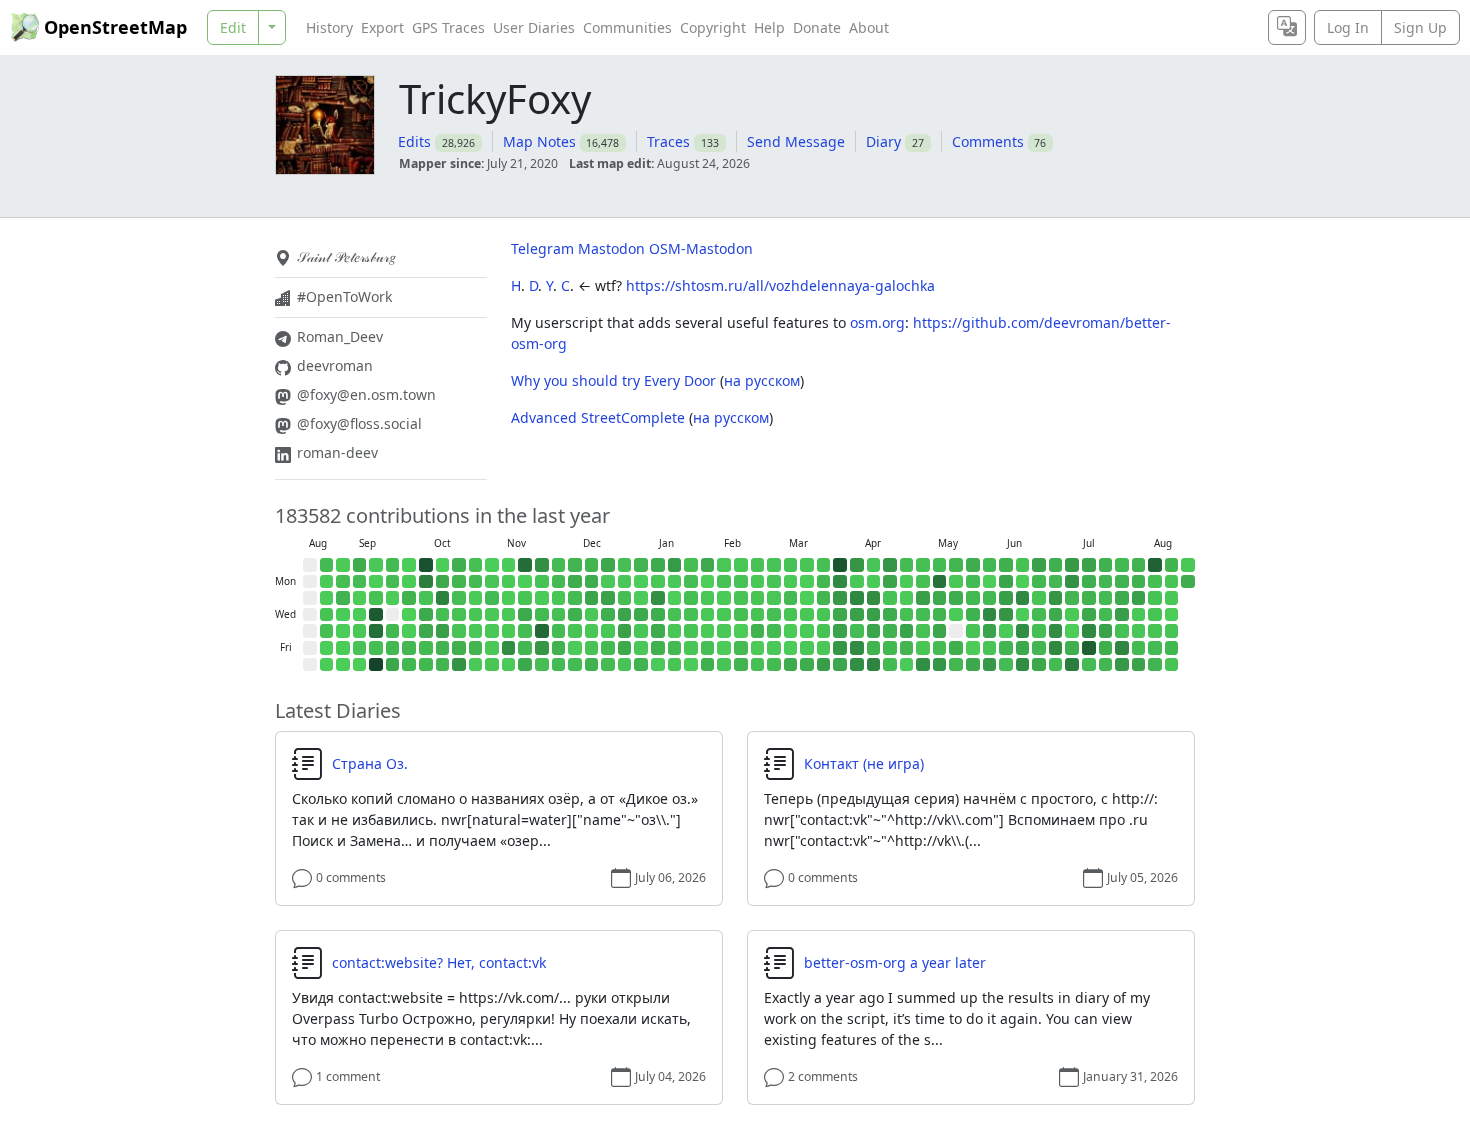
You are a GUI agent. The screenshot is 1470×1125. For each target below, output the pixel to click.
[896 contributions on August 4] (1139, 598)
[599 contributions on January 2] (625, 648)
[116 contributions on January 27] (691, 598)
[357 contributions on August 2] (1139, 565)
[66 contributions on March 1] (774, 565)
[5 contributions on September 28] (409, 565)
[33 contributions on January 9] (641, 648)
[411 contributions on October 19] (459, 565)
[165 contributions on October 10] (426, 648)
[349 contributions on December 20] (592, 665)
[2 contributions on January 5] (641, 582)
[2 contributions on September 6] (343, 665)
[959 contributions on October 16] (443, 631)
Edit (233, 27)
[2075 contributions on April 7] (857, 598)
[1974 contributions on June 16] (1023, 598)
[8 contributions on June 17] (1023, 615)
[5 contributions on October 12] (443, 565)
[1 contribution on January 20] (675, 598)
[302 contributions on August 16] (1172, 565)
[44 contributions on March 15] (807, 565)
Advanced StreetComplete (598, 417)
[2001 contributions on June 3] (990, 615)
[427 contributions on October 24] (459, 648)
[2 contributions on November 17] (525, 582)
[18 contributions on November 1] (476, 665)
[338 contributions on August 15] (1155, 665)
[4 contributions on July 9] (1072, 631)
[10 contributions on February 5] (708, 631)
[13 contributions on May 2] (907, 665)
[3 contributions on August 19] (1172, 615)
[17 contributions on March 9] (791, 582)
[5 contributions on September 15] (376, 582)
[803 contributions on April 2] (840, 631)
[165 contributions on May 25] (973, 582)
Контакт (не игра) (864, 764)
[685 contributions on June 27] (1039, 665)
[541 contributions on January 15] (658, 631)
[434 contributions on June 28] (1056, 565)
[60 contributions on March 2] (774, 582)
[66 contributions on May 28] (973, 631)
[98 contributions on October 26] (476, 565)
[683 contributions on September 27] (393, 665)
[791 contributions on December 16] (592, 598)
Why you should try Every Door (613, 380)
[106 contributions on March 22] (824, 565)
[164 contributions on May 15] (940, 648)
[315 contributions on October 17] (443, 648)
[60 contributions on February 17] (741, 598)
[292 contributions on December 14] (592, 565)
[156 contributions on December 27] (608, 665)
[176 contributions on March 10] (791, 598)
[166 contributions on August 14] (1155, 648)
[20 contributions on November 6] (492, 631)
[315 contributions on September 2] (343, 598)
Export (382, 27)
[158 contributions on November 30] (559, 565)
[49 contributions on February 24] (758, 598)
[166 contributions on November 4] (492, 598)
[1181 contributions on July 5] (1072, 565)
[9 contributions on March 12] (791, 631)
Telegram (542, 248)
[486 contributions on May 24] (973, 565)
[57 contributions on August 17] (1172, 582)
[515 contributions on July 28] (1122, 598)
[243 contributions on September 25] (393, 631)
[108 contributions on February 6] (708, 648)
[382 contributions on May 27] (973, 615)
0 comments (351, 877)
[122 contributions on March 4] (774, 615)
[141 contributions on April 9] (857, 631)
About (869, 27)
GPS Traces (448, 27)
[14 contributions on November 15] (509, 665)
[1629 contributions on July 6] (1072, 582)
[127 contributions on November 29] (542, 665)
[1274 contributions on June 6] (990, 665)
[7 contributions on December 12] (575, 648)
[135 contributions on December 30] (625, 598)
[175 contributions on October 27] (476, 582)
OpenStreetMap (115, 27)
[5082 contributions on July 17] (1089, 648)
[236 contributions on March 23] (824, 582)
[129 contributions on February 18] (741, 615)
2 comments (823, 1076)
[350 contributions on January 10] (641, 665)
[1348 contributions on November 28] (542, 648)
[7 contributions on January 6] (641, 598)
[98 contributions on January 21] (675, 615)
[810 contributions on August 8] (1139, 665)
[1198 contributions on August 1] (1122, 665)
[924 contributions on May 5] (923, 598)
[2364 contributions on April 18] (874, 665)
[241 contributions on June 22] (1039, 582)
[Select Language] (1287, 27)
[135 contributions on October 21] (459, 598)
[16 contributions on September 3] (343, 615)
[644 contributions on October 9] (426, 631)
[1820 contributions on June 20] (1023, 665)
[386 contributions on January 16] (658, 648)
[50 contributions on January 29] (691, 631)
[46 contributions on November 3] (492, 582)
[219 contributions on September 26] (393, 648)
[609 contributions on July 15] (1089, 615)
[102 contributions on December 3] (559, 615)
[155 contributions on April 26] (907, 565)
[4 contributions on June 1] (990, 582)
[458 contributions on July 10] (1072, 648)
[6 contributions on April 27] (907, 582)
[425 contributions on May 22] (956, 648)
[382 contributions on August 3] (1139, 582)
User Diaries (534, 27)
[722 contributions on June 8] (1006, 582)
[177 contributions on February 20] (741, 648)
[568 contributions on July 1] (1056, 615)
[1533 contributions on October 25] (459, 665)
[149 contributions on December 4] (559, 631)
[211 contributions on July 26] (1122, 565)
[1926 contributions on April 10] (857, 648)
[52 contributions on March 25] (824, 615)
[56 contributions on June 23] (1039, 598)
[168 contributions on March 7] (774, 665)
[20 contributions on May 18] (956, 582)
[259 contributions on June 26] (1039, 648)
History (329, 27)
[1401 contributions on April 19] (890, 565)
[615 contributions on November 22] (525, 665)
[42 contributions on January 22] (675, 631)
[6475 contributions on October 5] (426, 565)
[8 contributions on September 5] (343, 648)
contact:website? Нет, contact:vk (439, 963)
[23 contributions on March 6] (774, 648)
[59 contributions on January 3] (625, 665)
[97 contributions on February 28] (758, 665)
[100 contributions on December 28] (625, 565)
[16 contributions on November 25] (542, 598)
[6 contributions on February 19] (741, 631)
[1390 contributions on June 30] (1056, 598)
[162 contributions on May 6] (923, 615)
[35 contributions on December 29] (625, 582)
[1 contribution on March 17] (807, 598)
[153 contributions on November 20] (525, 631)
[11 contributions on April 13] (874, 582)
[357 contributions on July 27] (1122, 582)
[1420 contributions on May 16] (940, 665)
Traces (668, 141)
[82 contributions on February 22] (758, 565)
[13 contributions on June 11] (1006, 631)
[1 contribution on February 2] (708, 582)
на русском (762, 380)
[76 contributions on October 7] (426, 598)
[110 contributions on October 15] (443, 615)
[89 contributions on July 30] (1122, 631)
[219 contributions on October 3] (409, 648)
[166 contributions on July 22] (1106, 615)
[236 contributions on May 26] (973, 598)
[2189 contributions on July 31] (1122, 648)
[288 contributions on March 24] (824, 598)
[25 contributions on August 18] (1172, 598)
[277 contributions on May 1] (907, 648)
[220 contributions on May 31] (990, 565)
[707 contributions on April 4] (840, 665)
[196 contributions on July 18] (1089, 665)
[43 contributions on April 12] (874, 565)
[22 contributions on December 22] (608, 582)
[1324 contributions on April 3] (840, 648)
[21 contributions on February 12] (724, 631)
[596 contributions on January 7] (641, 615)
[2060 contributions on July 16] (1089, 631)
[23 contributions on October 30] (476, 631)
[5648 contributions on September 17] (376, 615)
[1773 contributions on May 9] (923, 665)
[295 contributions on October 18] (443, 665)
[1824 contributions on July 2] (1056, 631)
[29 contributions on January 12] (658, 582)
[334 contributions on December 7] (575, 565)
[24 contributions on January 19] (675, 582)
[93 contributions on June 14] (1023, 565)
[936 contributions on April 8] (857, 615)
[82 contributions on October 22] (459, 615)
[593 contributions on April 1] (840, 615)
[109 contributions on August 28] (327, 631)
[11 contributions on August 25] (327, 582)
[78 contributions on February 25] (758, 615)
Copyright (713, 27)
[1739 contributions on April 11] (857, 665)
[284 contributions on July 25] (1106, 665)
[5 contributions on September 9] (360, 598)
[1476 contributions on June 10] (1006, 615)
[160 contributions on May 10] (940, 565)
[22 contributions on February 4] (708, 615)
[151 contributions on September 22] (393, 582)
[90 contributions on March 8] (791, 565)
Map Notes (539, 141)
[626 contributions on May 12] (940, 598)
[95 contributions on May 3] (923, 565)
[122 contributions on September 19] (376, 648)
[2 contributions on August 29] (327, 648)
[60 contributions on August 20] (1172, 631)
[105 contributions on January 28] (691, 615)
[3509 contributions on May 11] (940, 582)
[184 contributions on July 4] (1056, 665)
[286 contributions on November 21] (525, 648)
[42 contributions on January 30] (691, 648)
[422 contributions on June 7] (1006, 565)
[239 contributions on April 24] (890, 648)
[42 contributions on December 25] (608, 631)
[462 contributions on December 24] (608, 615)
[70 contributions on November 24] (542, 582)
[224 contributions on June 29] (1056, 582)
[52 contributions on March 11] (791, 615)
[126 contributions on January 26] (691, 582)
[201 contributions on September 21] (393, 565)
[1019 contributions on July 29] (1122, 615)
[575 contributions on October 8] (426, 615)
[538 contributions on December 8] (575, 582)
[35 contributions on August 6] (1139, 631)
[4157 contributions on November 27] (542, 631)
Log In (1348, 27)
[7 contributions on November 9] (509, 565)
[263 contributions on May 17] (956, 565)
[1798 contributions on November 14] (509, 648)
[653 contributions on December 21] (608, 565)
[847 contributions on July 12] (1089, 565)
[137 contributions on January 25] (691, 565)
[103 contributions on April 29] (907, 615)
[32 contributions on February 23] (758, 582)
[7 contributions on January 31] (691, 665)
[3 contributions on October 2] (409, 631)
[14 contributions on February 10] (724, 598)
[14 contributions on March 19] (807, 631)
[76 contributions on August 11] (1155, 598)
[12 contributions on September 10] (360, 615)
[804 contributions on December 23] (608, 598)
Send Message (796, 141)
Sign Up (1420, 27)
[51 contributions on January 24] (675, 665)
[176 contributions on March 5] (774, 631)
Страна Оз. (370, 764)
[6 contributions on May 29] (973, 648)
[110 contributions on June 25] (1039, 631)
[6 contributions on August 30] (327, 665)
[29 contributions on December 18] (592, 631)
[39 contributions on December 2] (559, 598)
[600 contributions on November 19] (525, 615)
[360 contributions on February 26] (758, 631)
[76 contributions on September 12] (360, 648)
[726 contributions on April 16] (874, 631)
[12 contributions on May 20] (956, 615)
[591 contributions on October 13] (443, 582)
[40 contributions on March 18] (807, 615)
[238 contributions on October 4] (409, 665)
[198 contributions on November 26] (542, 615)
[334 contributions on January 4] (641, 565)
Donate (817, 27)
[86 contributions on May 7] (923, 631)
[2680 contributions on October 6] (426, 582)
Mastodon (611, 248)
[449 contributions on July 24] (1106, 648)
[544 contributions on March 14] (791, 665)
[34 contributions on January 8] (641, 631)
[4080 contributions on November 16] (525, 565)
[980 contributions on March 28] (824, 665)
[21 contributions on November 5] (492, 615)
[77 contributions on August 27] (327, 615)
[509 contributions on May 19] (956, 598)
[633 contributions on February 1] (708, 565)
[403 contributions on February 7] (708, 665)
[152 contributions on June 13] (1006, 665)
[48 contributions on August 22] (1172, 665)
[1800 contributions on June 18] (1023, 631)
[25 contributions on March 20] (807, 648)
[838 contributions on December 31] (625, 615)
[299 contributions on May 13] (940, 615)
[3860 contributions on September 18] (376, 631)
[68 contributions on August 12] (1155, 615)
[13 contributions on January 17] (658, 665)
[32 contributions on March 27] (824, 648)
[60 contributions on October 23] (459, 631)
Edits (414, 141)
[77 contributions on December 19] (592, 648)
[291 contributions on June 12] (1006, 648)
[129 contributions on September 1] (343, 582)
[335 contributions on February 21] (741, 665)
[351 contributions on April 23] (890, 631)
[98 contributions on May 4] (923, 582)
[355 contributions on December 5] (559, 648)
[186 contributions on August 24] (327, 565)
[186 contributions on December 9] (575, 598)
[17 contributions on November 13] (509, 631)
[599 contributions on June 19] (1023, 648)
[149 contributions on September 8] (360, 582)
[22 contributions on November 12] (509, 615)
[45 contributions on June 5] (990, 648)
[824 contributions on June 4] (990, 631)
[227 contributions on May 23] (956, 665)
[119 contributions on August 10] (1155, 582)
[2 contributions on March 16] (807, 582)
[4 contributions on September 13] (360, 665)
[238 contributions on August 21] (1172, 648)
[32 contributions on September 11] (360, 631)
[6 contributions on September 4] (343, 631)
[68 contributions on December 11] (575, 631)
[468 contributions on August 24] (1188, 582)
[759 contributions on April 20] (890, 582)
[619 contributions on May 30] (973, 665)
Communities (627, 27)
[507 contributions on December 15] (592, 582)
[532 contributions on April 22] (890, 615)
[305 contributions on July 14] (1089, 598)
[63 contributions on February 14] (724, 665)
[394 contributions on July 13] (1089, 582)
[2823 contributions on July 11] (1072, 665)
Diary (883, 141)
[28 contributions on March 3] (774, 598)
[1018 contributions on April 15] (874, 615)
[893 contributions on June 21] (1039, 565)
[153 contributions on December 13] (575, 665)
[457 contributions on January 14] (658, 615)
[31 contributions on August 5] (1139, 615)
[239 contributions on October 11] (426, 665)
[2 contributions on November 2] (492, 565)
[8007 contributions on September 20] (376, 665)
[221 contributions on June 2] (990, 598)
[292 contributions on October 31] (476, 648)
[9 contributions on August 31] (343, 565)
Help (769, 27)
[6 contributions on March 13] (791, 648)
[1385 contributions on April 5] (857, 565)
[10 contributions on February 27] (758, 648)
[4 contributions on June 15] (1023, 582)
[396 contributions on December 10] (575, 615)
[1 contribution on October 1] (409, 615)
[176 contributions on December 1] (559, 582)
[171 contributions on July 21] (1106, 598)
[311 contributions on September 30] (409, 598)
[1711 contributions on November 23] (542, 565)
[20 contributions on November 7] (492, 648)
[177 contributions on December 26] (608, 648)
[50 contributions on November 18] (525, 598)
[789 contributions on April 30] (907, 631)
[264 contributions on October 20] (459, 582)
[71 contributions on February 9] (724, 582)
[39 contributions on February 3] (708, 598)
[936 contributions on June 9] (1006, 598)
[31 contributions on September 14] (376, 565)
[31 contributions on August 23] (1188, 565)
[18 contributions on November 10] (509, 582)
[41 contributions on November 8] (492, 665)
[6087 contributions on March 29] (840, 565)
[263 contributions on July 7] (1072, 598)
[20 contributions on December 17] (592, 615)
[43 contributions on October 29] (476, 615)
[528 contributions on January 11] (658, 565)
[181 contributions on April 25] (890, 665)
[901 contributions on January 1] (625, 631)
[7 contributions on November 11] (509, 598)
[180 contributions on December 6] (559, 665)
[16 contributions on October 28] (476, 598)
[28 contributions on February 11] (724, 615)
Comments (988, 141)
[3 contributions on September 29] (409, 582)
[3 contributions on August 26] (327, 598)
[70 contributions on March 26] (824, 631)
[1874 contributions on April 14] (874, 598)
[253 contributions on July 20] (1106, 582)
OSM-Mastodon (701, 248)
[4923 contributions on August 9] (1155, 565)
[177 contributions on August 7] (1139, 648)
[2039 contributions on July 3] (1056, 648)
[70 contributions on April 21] (890, 598)
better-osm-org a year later (895, 963)
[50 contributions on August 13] (1155, 631)
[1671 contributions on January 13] (658, 598)
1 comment (348, 1076)
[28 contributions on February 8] (724, 565)
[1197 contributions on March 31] (840, 598)
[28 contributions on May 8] (923, 648)
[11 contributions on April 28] (907, 598)
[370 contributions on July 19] (1106, 565)
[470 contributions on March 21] (807, 665)
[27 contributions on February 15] (741, 565)
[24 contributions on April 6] (857, 582)
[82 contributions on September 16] (376, 598)
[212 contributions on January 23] (675, 648)
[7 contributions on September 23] (393, 598)
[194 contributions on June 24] (1039, 615)
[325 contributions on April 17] (874, 648)
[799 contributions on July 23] (1106, 631)
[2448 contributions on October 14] (443, 598)
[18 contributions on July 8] (1072, 615)
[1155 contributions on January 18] (675, 565)
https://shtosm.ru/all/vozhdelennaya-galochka (780, 285)
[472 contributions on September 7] (360, 565)
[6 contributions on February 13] (724, 648)
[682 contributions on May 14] (940, 631)
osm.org (877, 322)
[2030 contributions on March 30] (840, 582)
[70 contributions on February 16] (741, 582)
